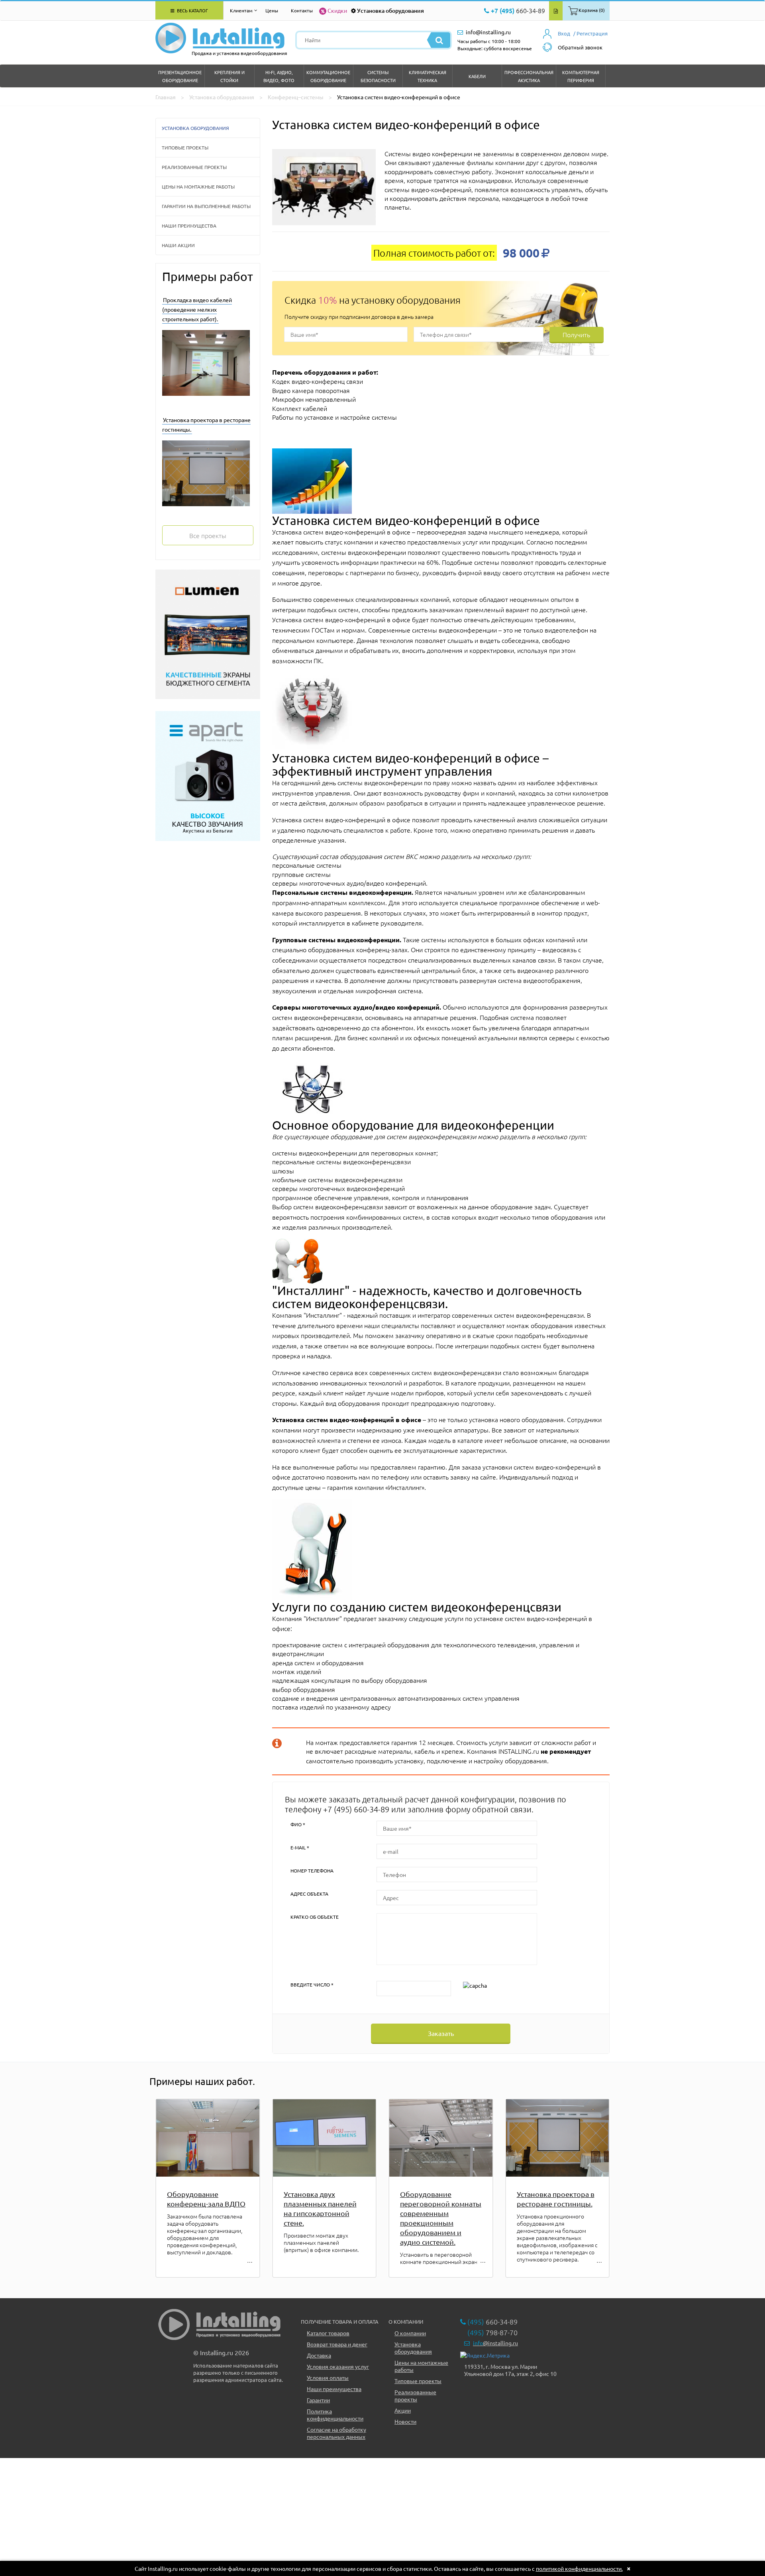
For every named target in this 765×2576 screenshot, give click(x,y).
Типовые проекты (185, 147)
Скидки (337, 10)
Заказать (441, 2033)
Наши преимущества (189, 226)
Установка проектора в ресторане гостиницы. (556, 2199)
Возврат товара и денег (337, 2344)
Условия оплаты (328, 2378)
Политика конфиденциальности (335, 2415)
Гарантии (318, 2400)
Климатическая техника (428, 76)
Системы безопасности (378, 76)
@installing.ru (495, 2343)
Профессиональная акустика (529, 76)
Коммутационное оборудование (328, 76)
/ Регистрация (590, 33)
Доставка (319, 2355)
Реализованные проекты (194, 167)
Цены (272, 10)
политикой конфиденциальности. (579, 2568)
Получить (576, 334)
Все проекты (208, 535)
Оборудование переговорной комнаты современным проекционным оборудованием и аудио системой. (441, 2218)
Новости (405, 2421)
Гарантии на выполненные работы (206, 206)
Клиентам (241, 10)
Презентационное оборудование (180, 76)
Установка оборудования (390, 11)
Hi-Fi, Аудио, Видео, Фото (279, 76)
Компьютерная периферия (581, 76)
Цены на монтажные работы (198, 187)
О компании (410, 2333)
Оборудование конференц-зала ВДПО (206, 2199)
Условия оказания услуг (338, 2366)
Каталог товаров (328, 2333)
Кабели (477, 76)
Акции (403, 2410)
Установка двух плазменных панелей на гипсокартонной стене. (320, 2208)
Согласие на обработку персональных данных (336, 2433)
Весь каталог (192, 10)
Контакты (302, 10)
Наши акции (178, 245)
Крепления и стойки (229, 76)
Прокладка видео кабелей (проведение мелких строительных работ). (197, 309)
